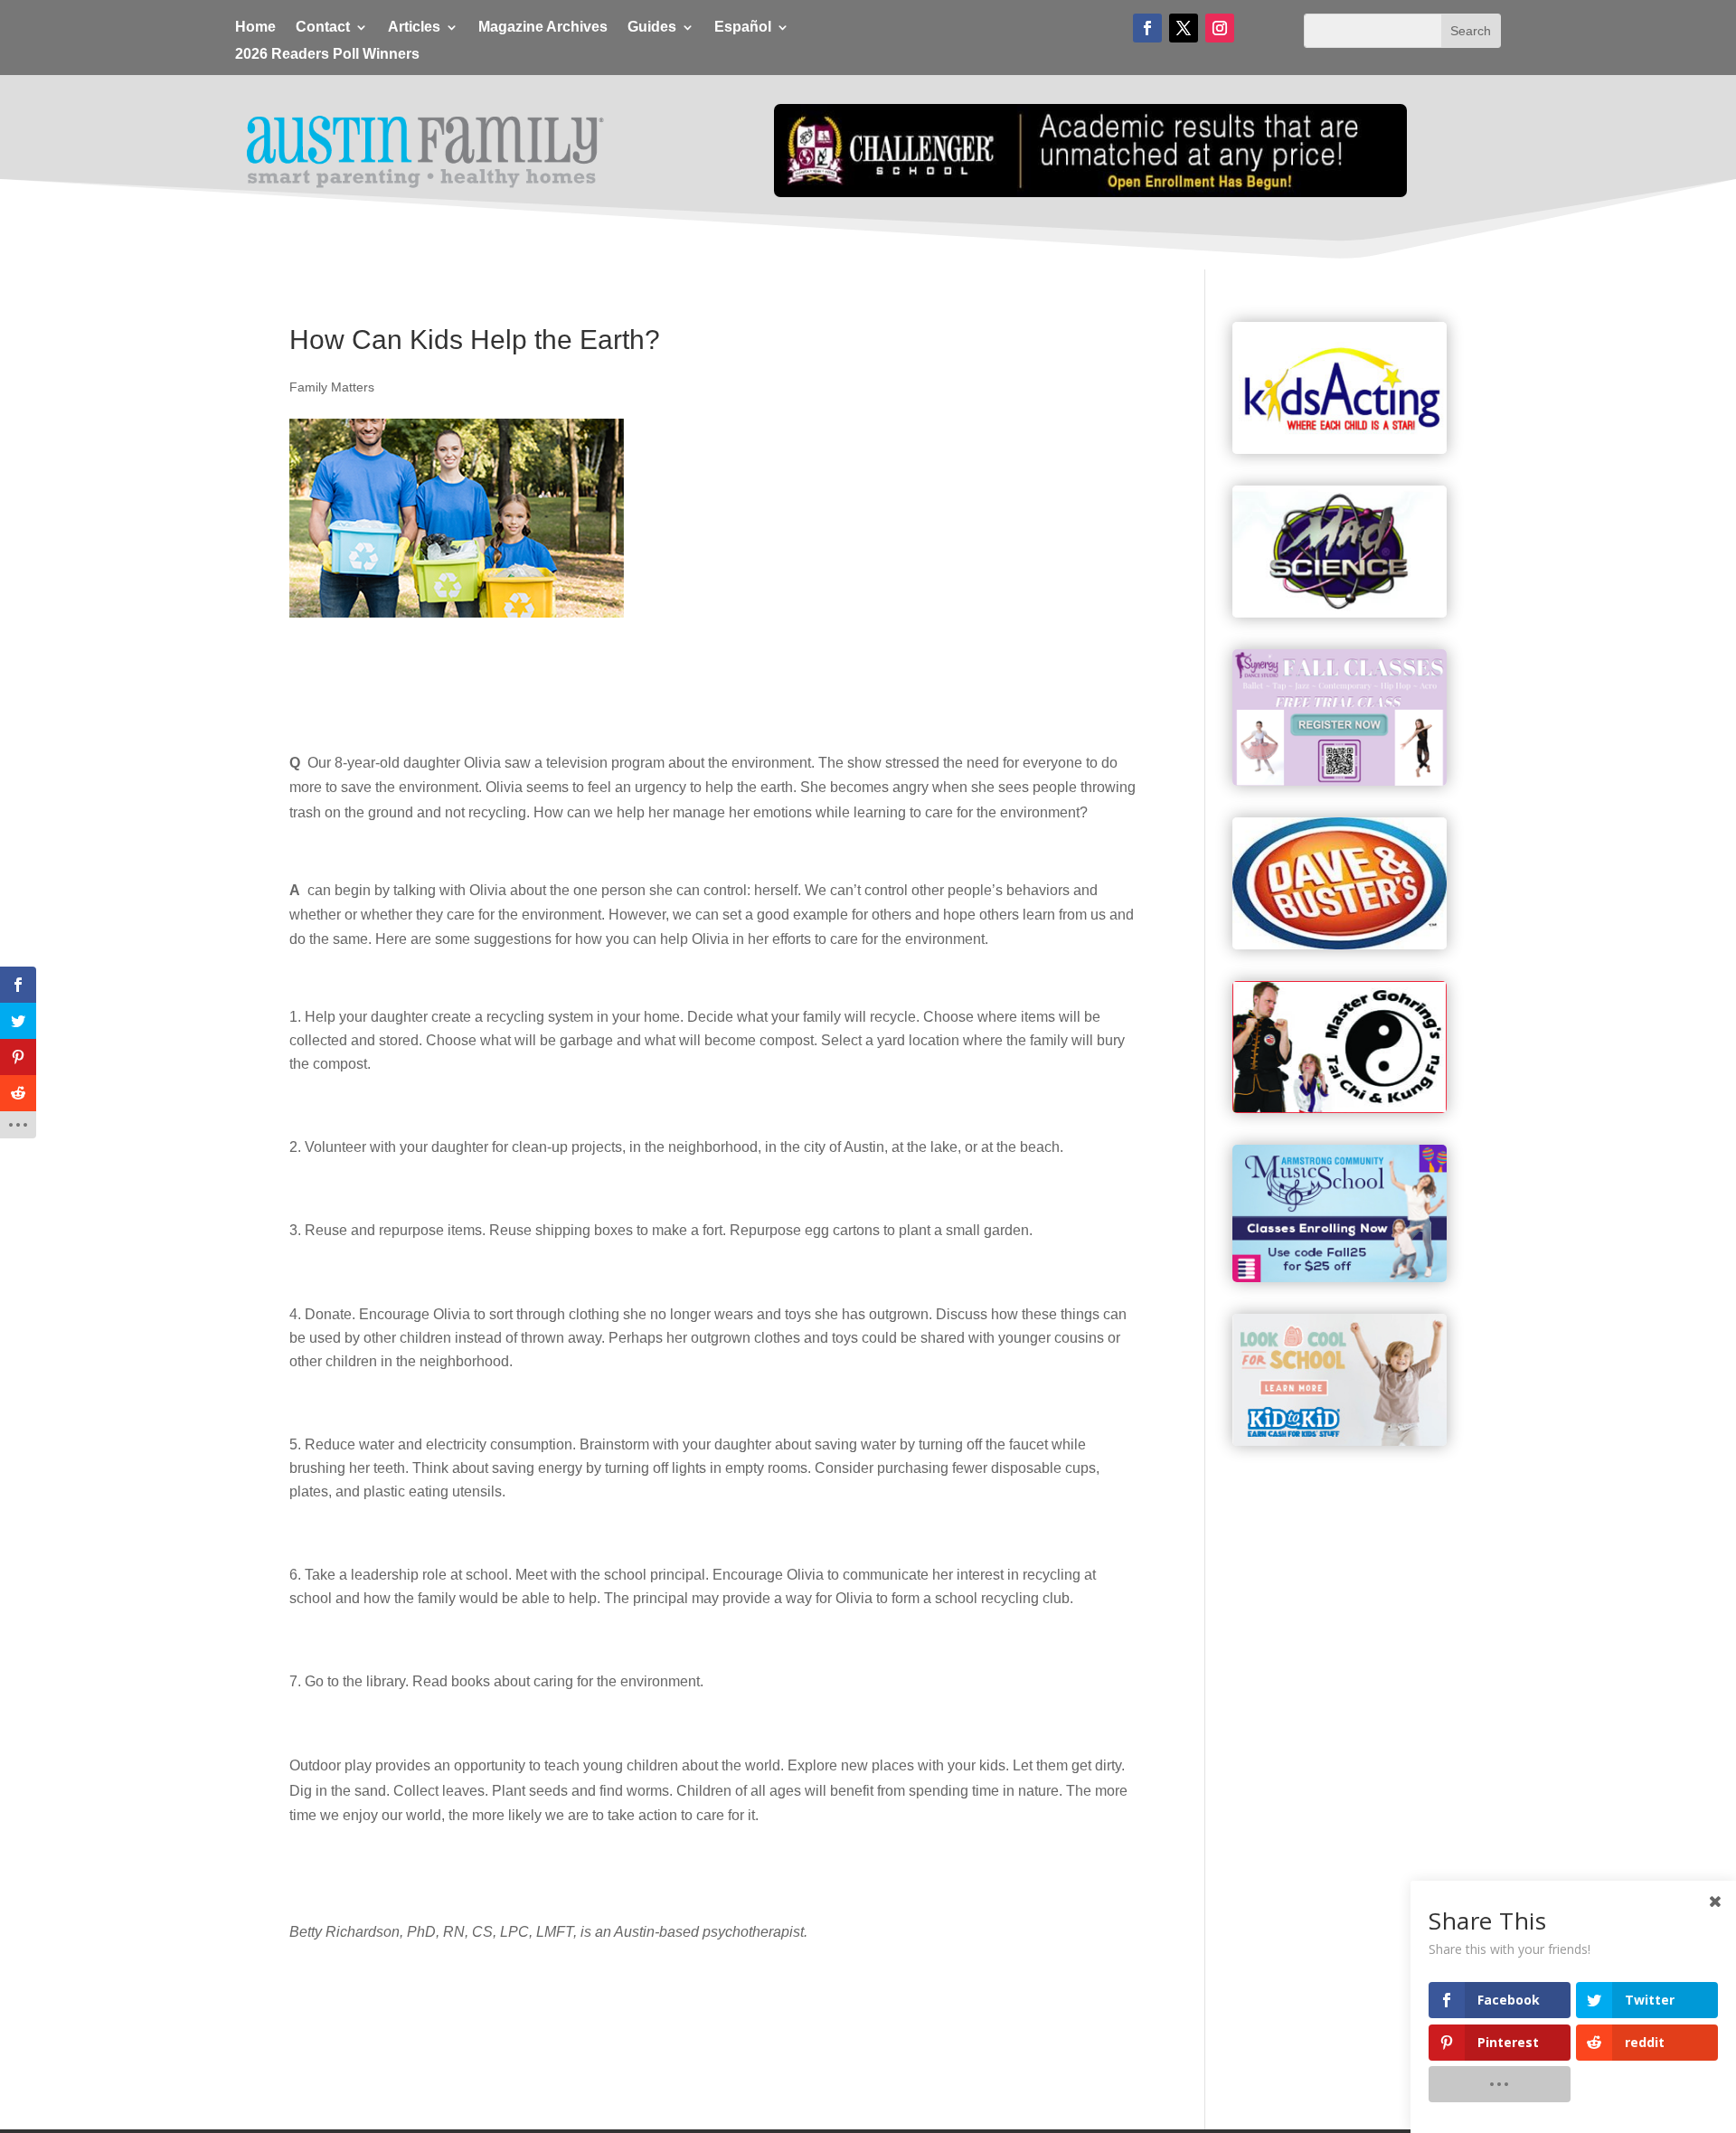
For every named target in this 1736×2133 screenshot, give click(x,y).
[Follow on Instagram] (1220, 28)
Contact (323, 28)
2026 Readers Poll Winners (327, 55)
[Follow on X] (1184, 28)
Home (255, 28)
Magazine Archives (543, 28)
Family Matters (332, 387)
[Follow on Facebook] (1147, 28)
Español (743, 28)
